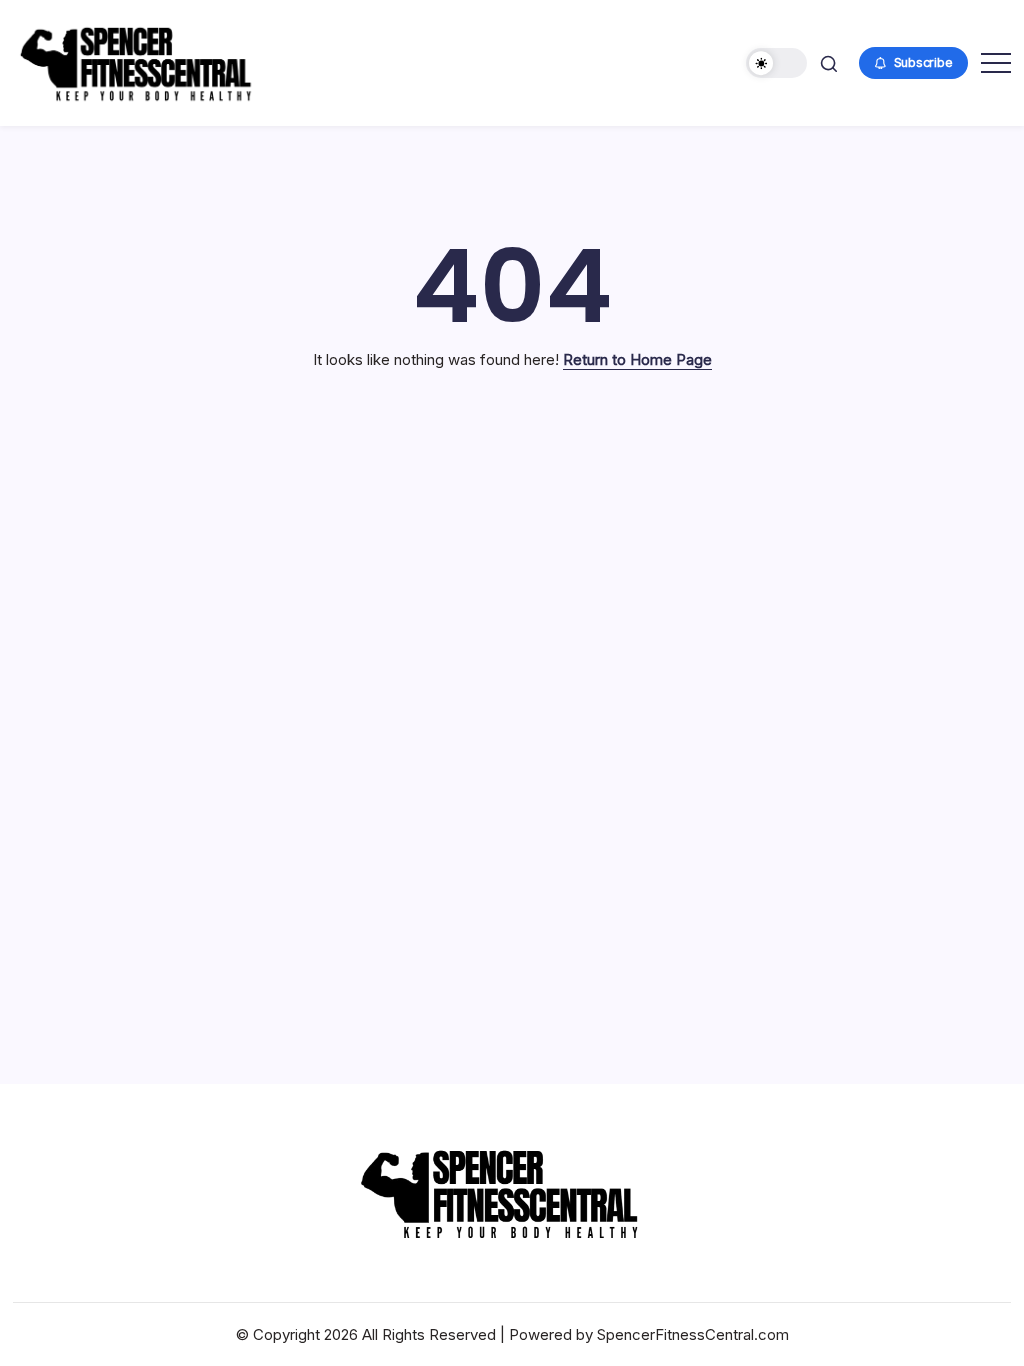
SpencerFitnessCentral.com (693, 1334)
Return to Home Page (637, 359)
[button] (776, 63)
